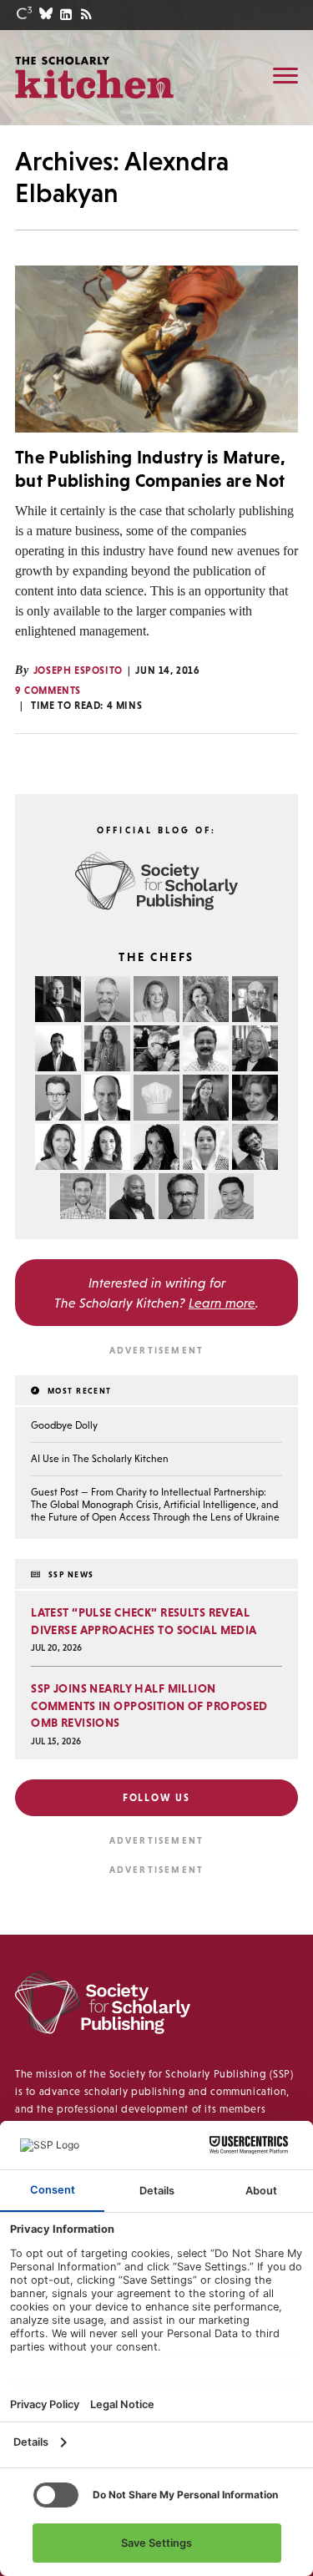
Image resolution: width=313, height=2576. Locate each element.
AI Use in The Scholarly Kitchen (100, 1459)
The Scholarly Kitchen (94, 77)
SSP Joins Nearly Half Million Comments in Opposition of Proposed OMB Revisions (149, 1706)
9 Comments (48, 691)
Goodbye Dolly (64, 1425)
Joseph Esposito (78, 671)
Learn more (222, 1303)
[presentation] (156, 349)
